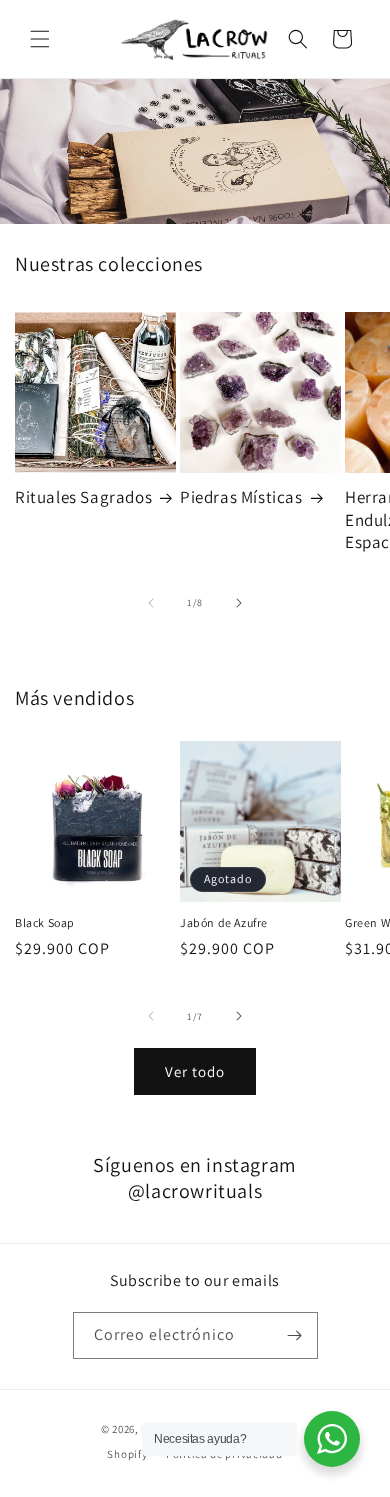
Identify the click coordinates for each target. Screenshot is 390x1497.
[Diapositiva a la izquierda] (151, 603)
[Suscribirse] (295, 1335)
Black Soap (45, 922)
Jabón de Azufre (224, 922)
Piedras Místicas (241, 497)
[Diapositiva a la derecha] (239, 603)
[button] (40, 39)
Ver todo (195, 1071)
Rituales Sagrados (83, 497)
